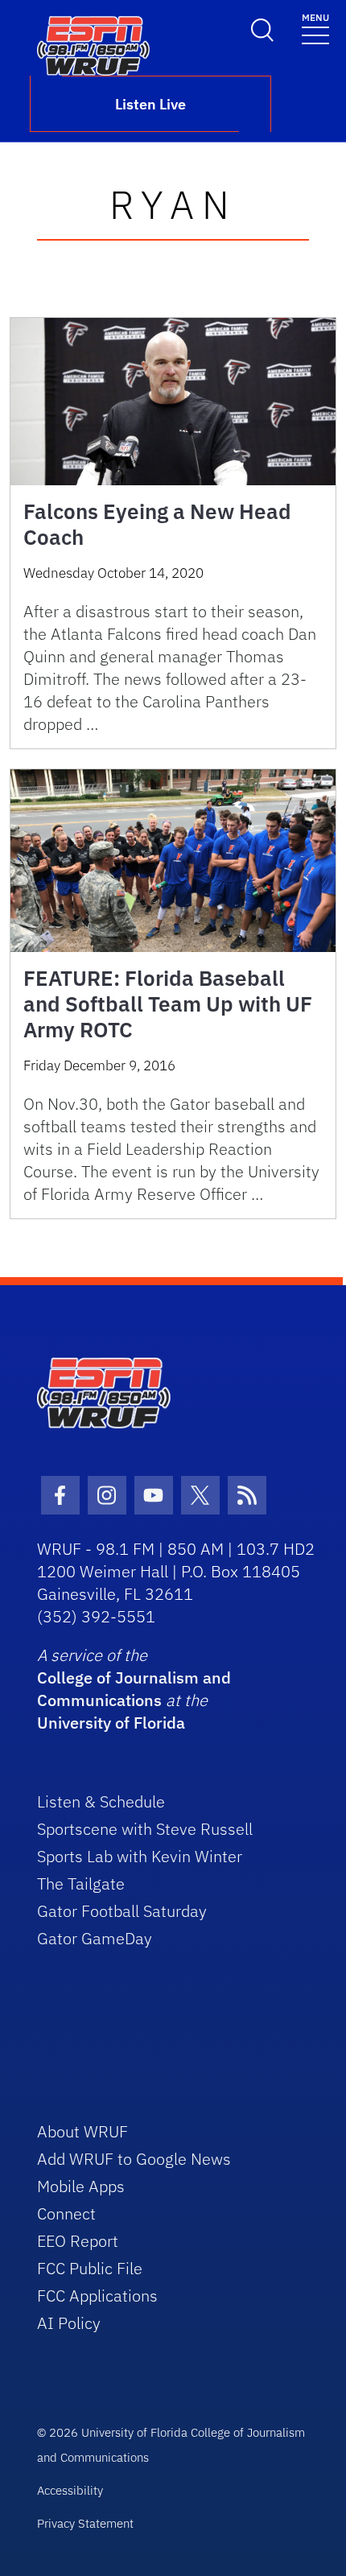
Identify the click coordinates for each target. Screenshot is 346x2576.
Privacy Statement (85, 2523)
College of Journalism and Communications (134, 1689)
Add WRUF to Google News (134, 2159)
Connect (66, 2213)
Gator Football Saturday (122, 1911)
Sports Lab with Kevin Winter (140, 1856)
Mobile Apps (81, 2186)
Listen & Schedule (101, 1801)
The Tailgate (81, 1884)
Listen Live (150, 104)
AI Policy (69, 2323)
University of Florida (111, 1723)
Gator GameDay (95, 1938)
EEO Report (78, 2241)
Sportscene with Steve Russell (145, 1829)
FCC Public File (90, 2268)
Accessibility (70, 2490)
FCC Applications (97, 2296)
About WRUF (82, 2131)
